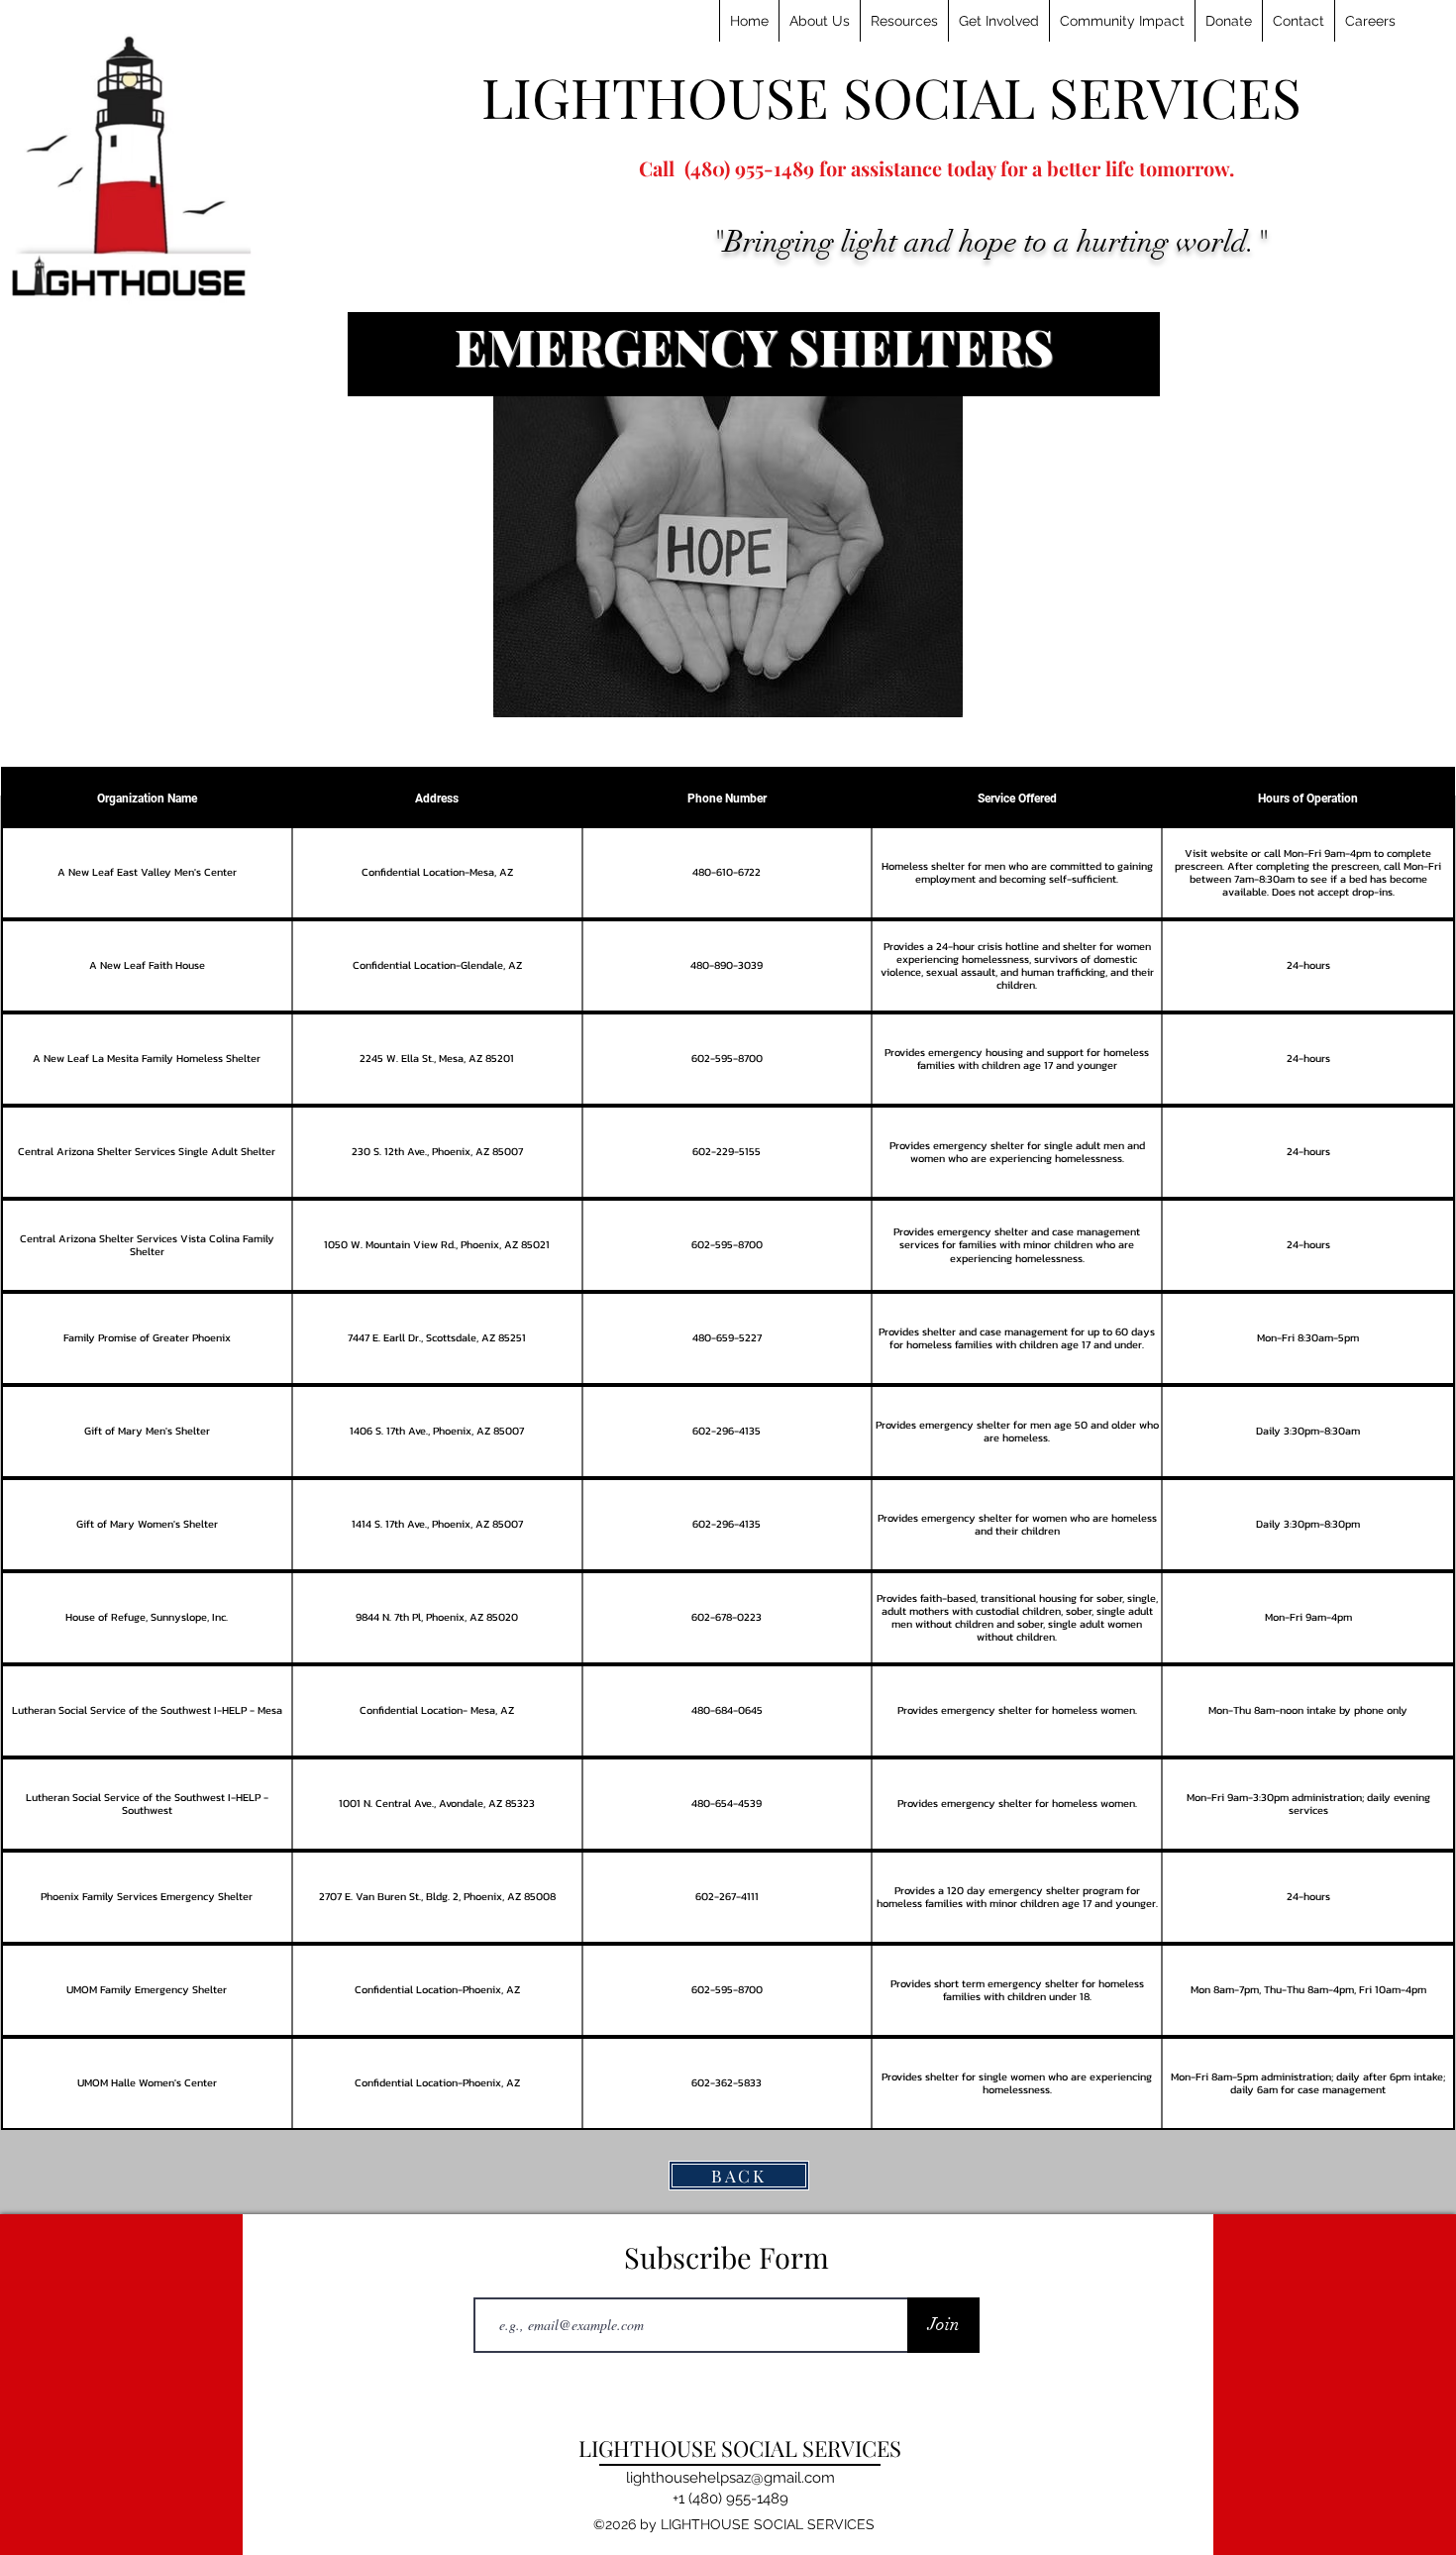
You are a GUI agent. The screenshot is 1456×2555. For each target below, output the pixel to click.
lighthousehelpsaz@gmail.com (730, 2478)
